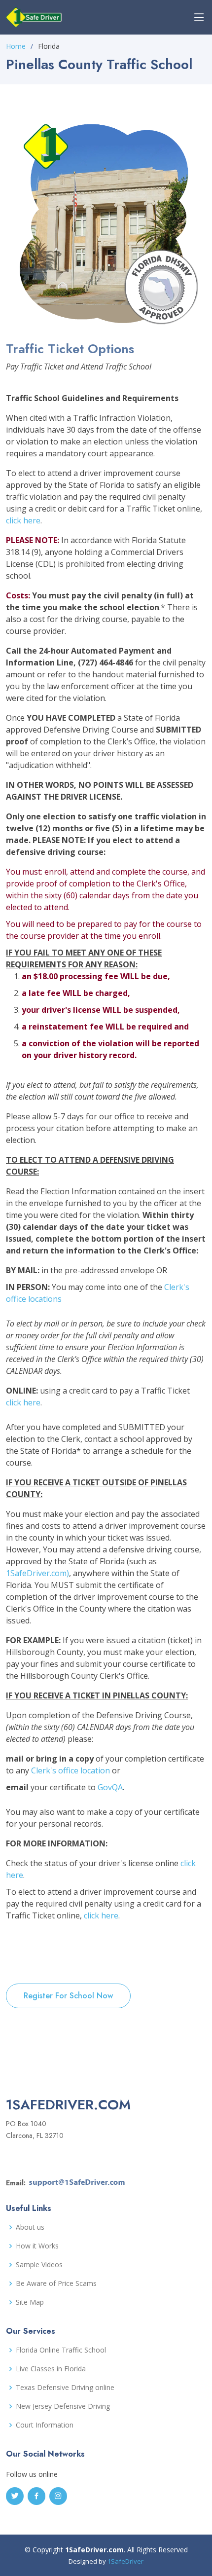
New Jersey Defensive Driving (63, 2406)
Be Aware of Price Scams (56, 2283)
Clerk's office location (71, 1770)
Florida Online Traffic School (61, 2350)
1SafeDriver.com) (37, 1573)
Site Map (30, 2302)
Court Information (45, 2425)
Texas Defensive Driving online (65, 2388)
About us (30, 2227)
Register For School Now (68, 1996)
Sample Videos (39, 2265)
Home (16, 46)
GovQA (110, 1787)
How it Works (37, 2246)
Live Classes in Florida (51, 2369)
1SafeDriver (125, 2561)
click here (23, 520)
